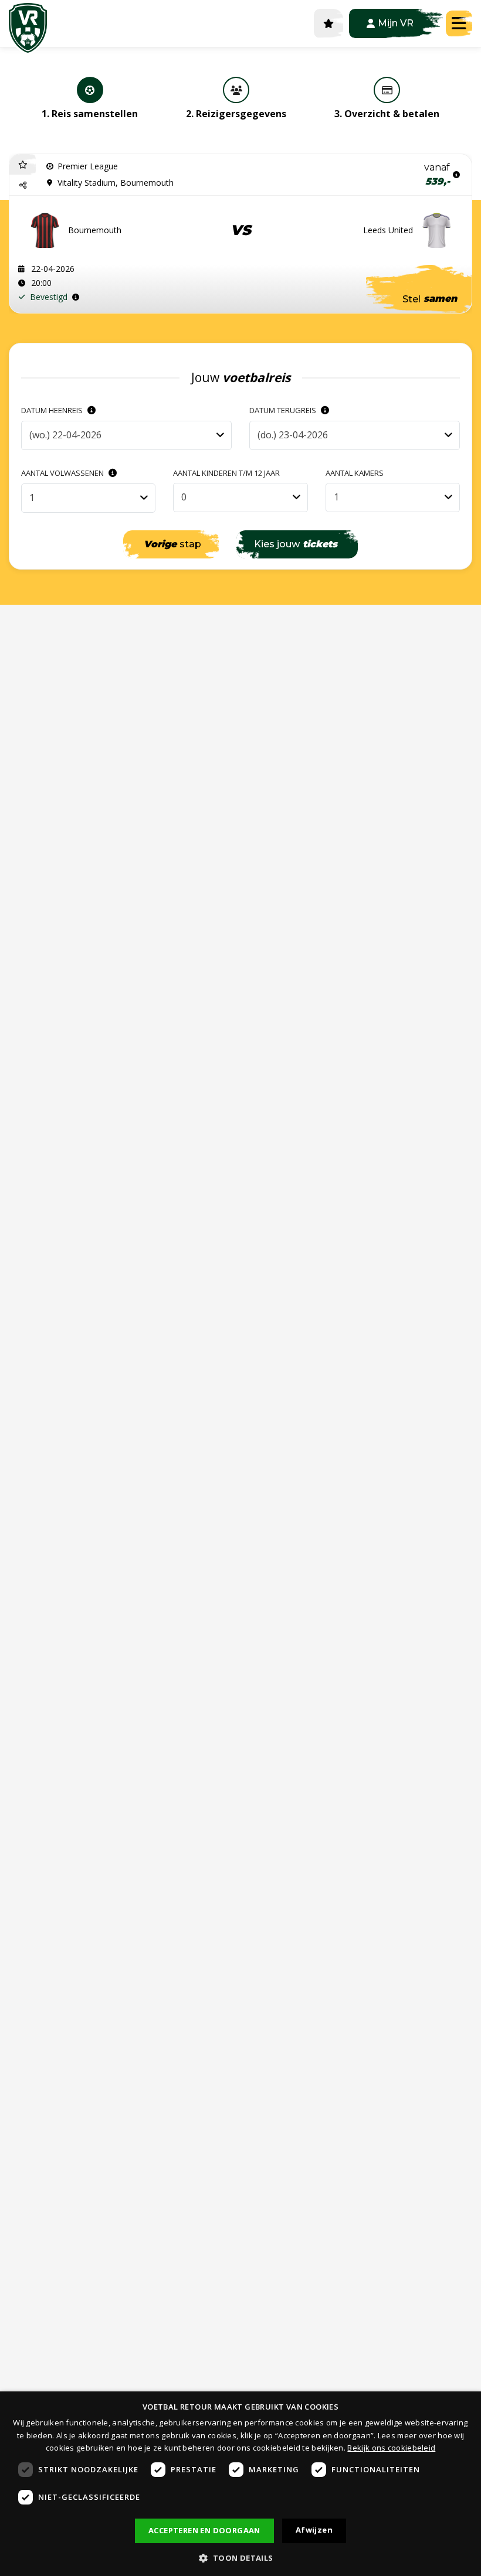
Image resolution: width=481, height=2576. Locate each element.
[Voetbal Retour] (28, 23)
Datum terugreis (284, 410)
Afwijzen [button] (314, 2530)
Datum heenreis (53, 410)
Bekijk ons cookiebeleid (391, 2448)
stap (172, 544)
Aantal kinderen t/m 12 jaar (226, 473)
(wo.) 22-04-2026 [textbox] (65, 435)
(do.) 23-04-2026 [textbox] (293, 435)
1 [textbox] (32, 498)
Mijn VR (396, 23)
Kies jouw (296, 544)
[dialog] (240, 2484)
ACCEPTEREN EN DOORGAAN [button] (204, 2530)
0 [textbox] (184, 497)
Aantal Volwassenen (63, 473)
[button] (23, 185)
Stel (430, 299)
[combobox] (126, 435)
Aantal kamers (355, 473)
